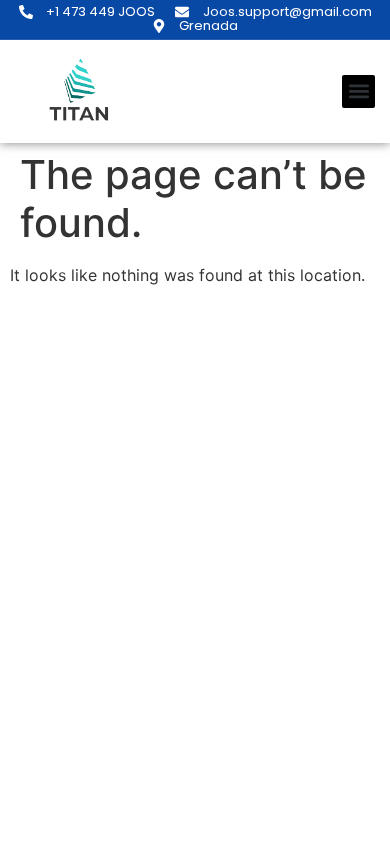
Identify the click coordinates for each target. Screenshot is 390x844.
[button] (358, 91)
